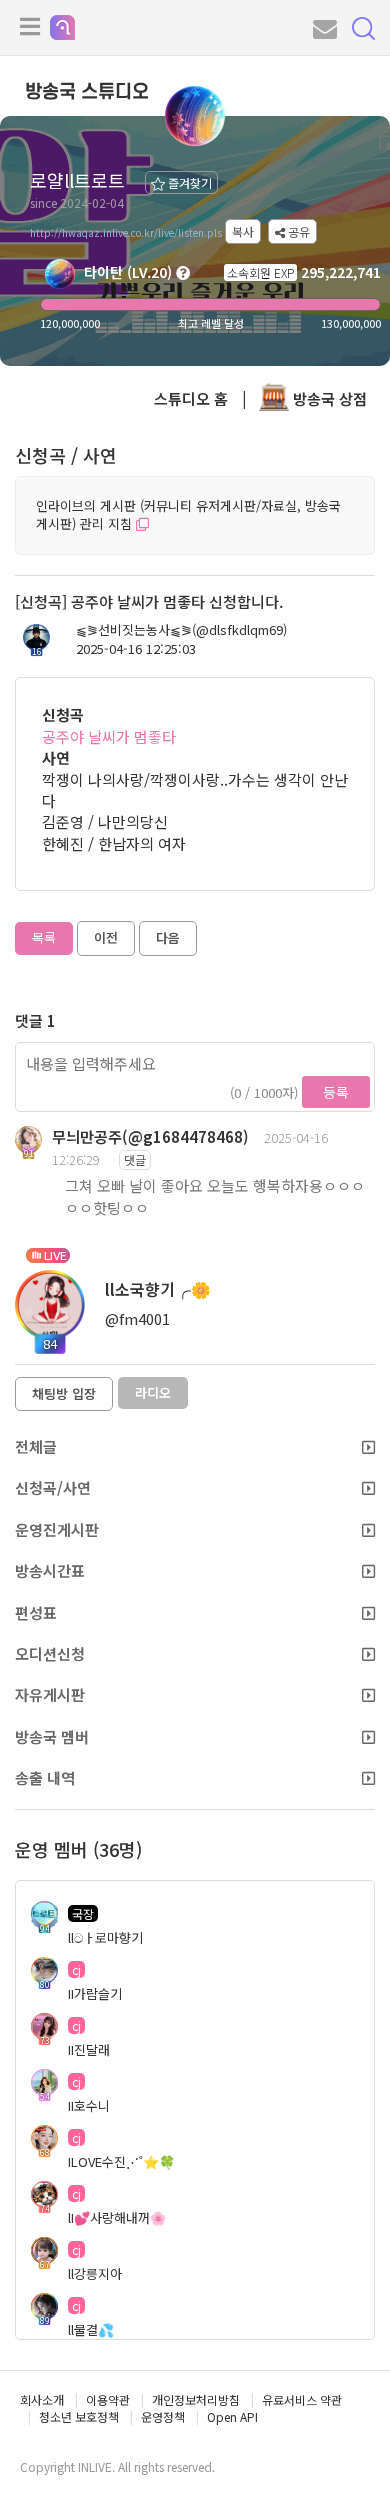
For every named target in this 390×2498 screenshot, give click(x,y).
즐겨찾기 (188, 182)
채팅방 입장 (64, 1393)
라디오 (153, 1392)
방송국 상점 (328, 398)
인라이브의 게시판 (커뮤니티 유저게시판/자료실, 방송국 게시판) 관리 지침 (188, 515)
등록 (336, 1092)
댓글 (135, 1159)
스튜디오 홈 (191, 398)
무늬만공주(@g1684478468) (150, 1136)
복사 (243, 231)
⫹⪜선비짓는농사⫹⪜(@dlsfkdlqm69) (181, 630)
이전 (106, 937)
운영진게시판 (57, 1529)
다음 (168, 937)
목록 (44, 937)
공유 (297, 231)
